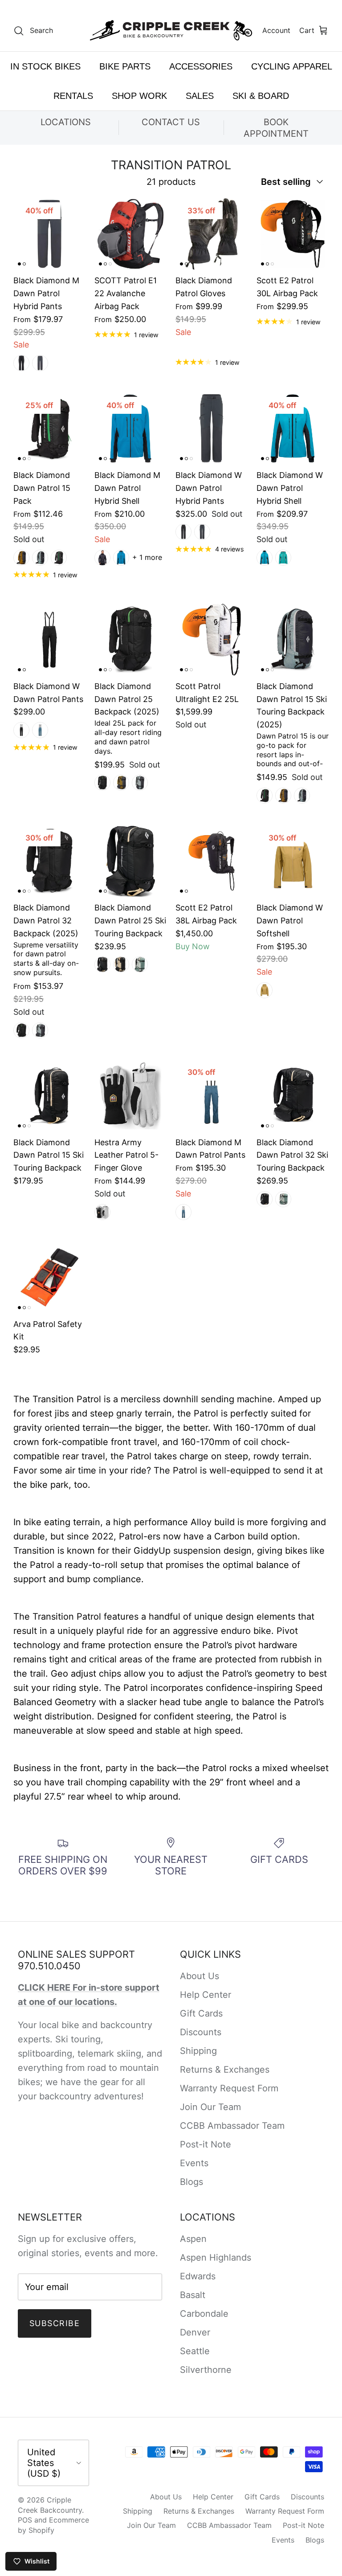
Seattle (195, 2351)
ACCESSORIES (201, 66)
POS (25, 2520)
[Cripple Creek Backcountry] (171, 31)
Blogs (191, 2182)
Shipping (198, 2051)
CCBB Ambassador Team (232, 2126)
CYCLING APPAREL (292, 66)
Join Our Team (210, 2107)
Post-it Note (206, 2144)
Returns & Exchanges (225, 2070)
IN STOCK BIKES (45, 66)
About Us (199, 1976)
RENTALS (73, 96)
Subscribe (55, 2323)
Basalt (193, 2295)
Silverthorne (206, 2370)
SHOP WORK (139, 96)
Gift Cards (201, 2013)
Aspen (193, 2239)
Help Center (206, 1995)
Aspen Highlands (216, 2258)
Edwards (198, 2276)
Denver (195, 2332)
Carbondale (204, 2314)
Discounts (201, 2032)
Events (194, 2163)
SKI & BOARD (261, 96)
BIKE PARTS (125, 66)
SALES (200, 96)
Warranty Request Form (229, 2088)
